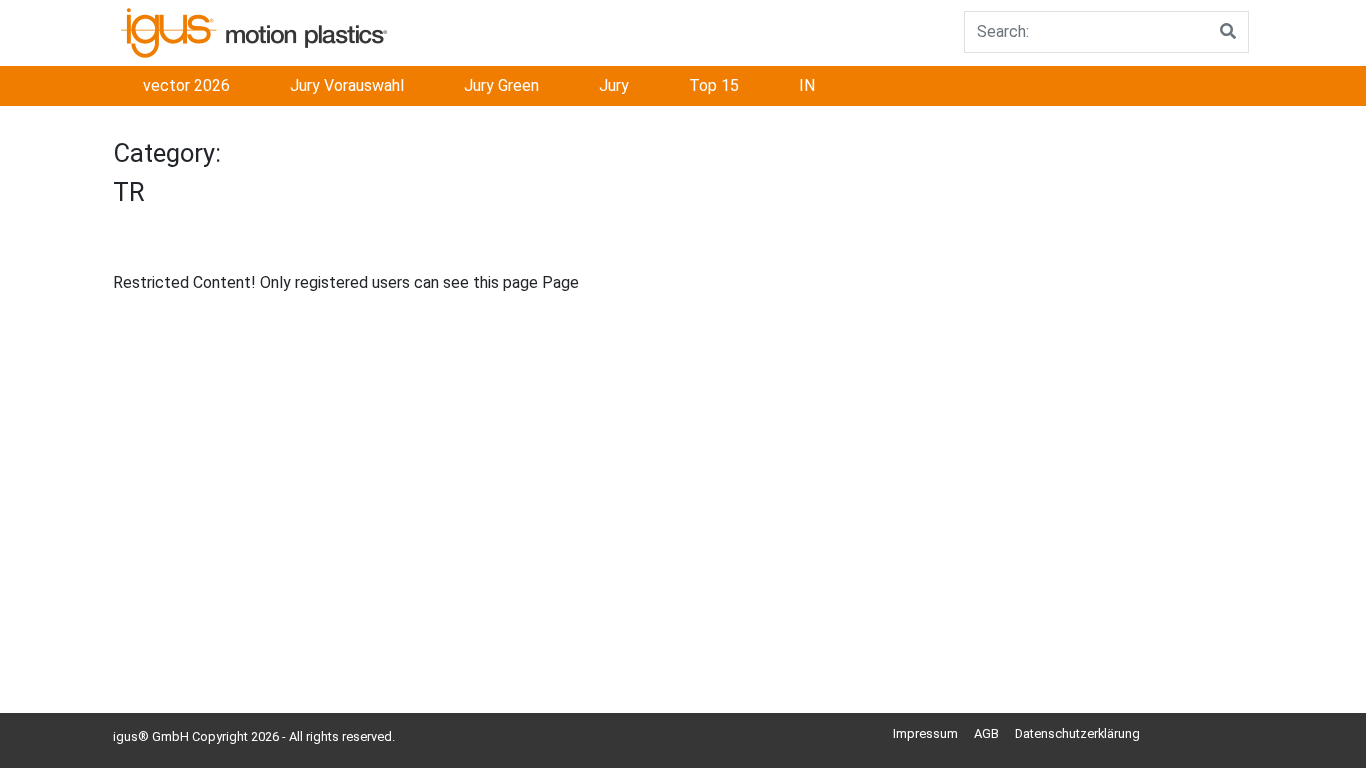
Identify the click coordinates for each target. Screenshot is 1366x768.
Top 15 (714, 85)
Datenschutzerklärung (1077, 733)
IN (807, 85)
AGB (986, 733)
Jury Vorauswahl (347, 85)
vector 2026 (186, 85)
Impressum (925, 733)
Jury (614, 85)
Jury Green (501, 85)
